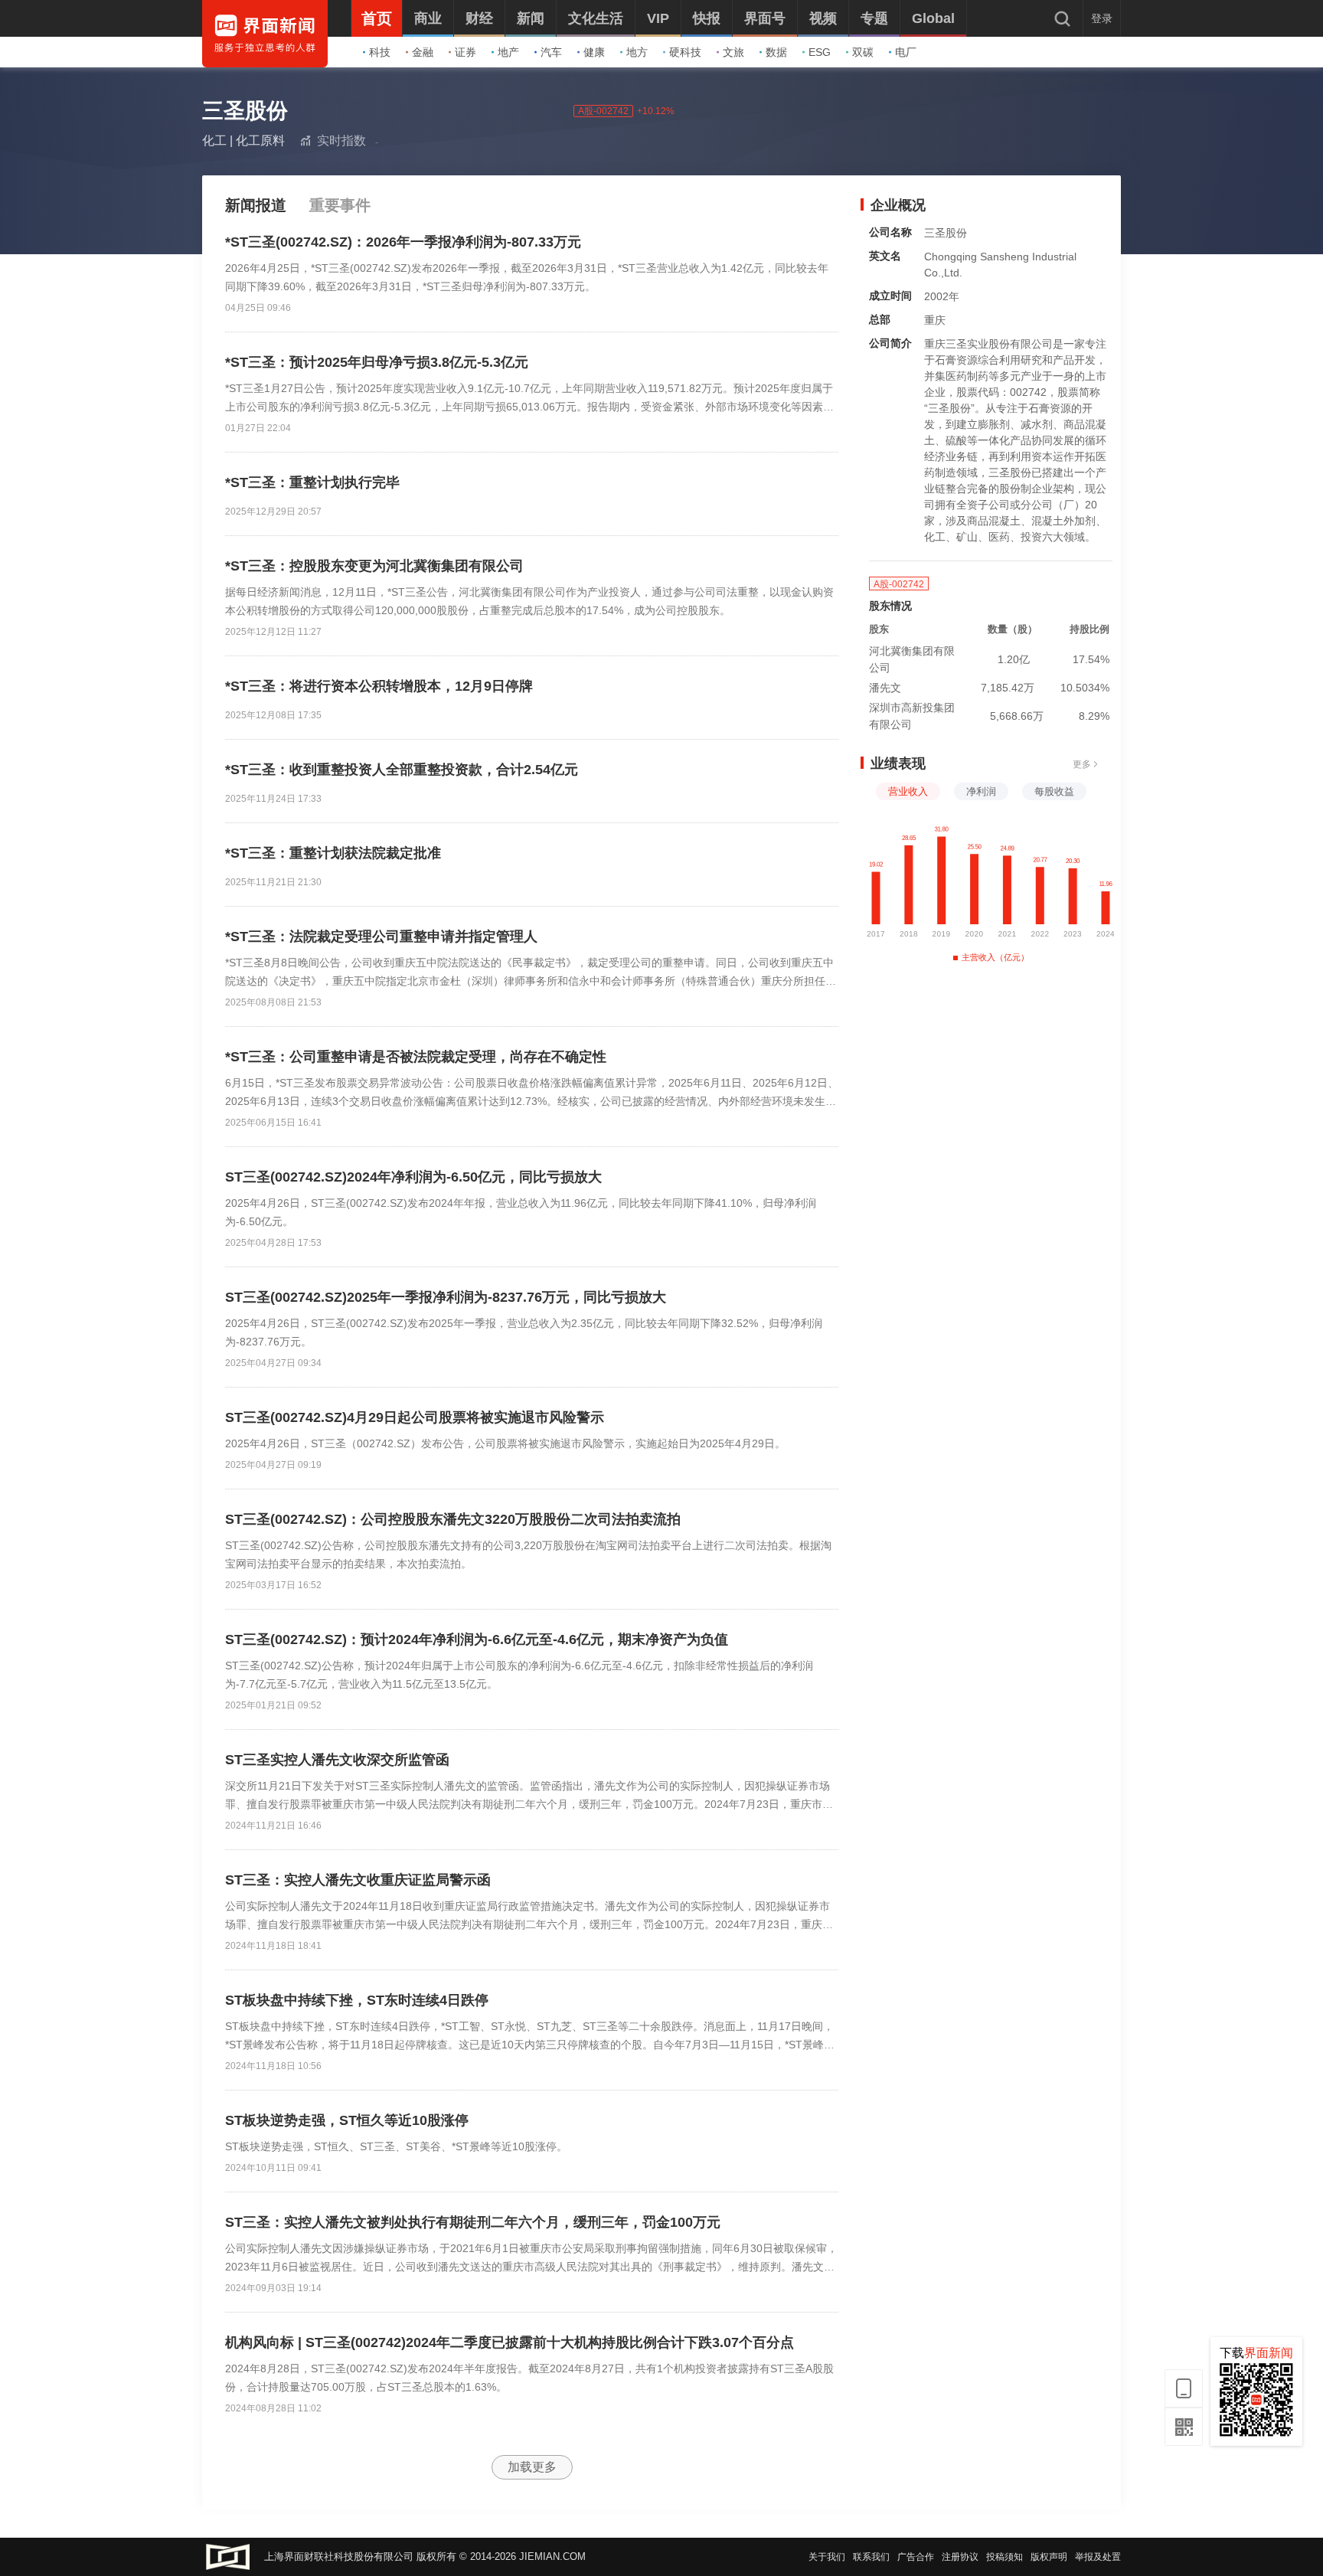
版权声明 (1049, 2557)
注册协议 (960, 2557)
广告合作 (916, 2557)
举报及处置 (1098, 2557)
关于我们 (827, 2557)
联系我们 (871, 2557)
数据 (776, 52)
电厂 (906, 52)
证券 (465, 52)
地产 (508, 52)
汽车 (551, 52)
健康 (594, 52)
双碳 (863, 52)
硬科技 (685, 52)
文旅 (733, 52)
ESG (820, 52)
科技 (380, 52)
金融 (423, 52)
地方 (637, 52)
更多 (1082, 764)
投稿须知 (1004, 2557)
